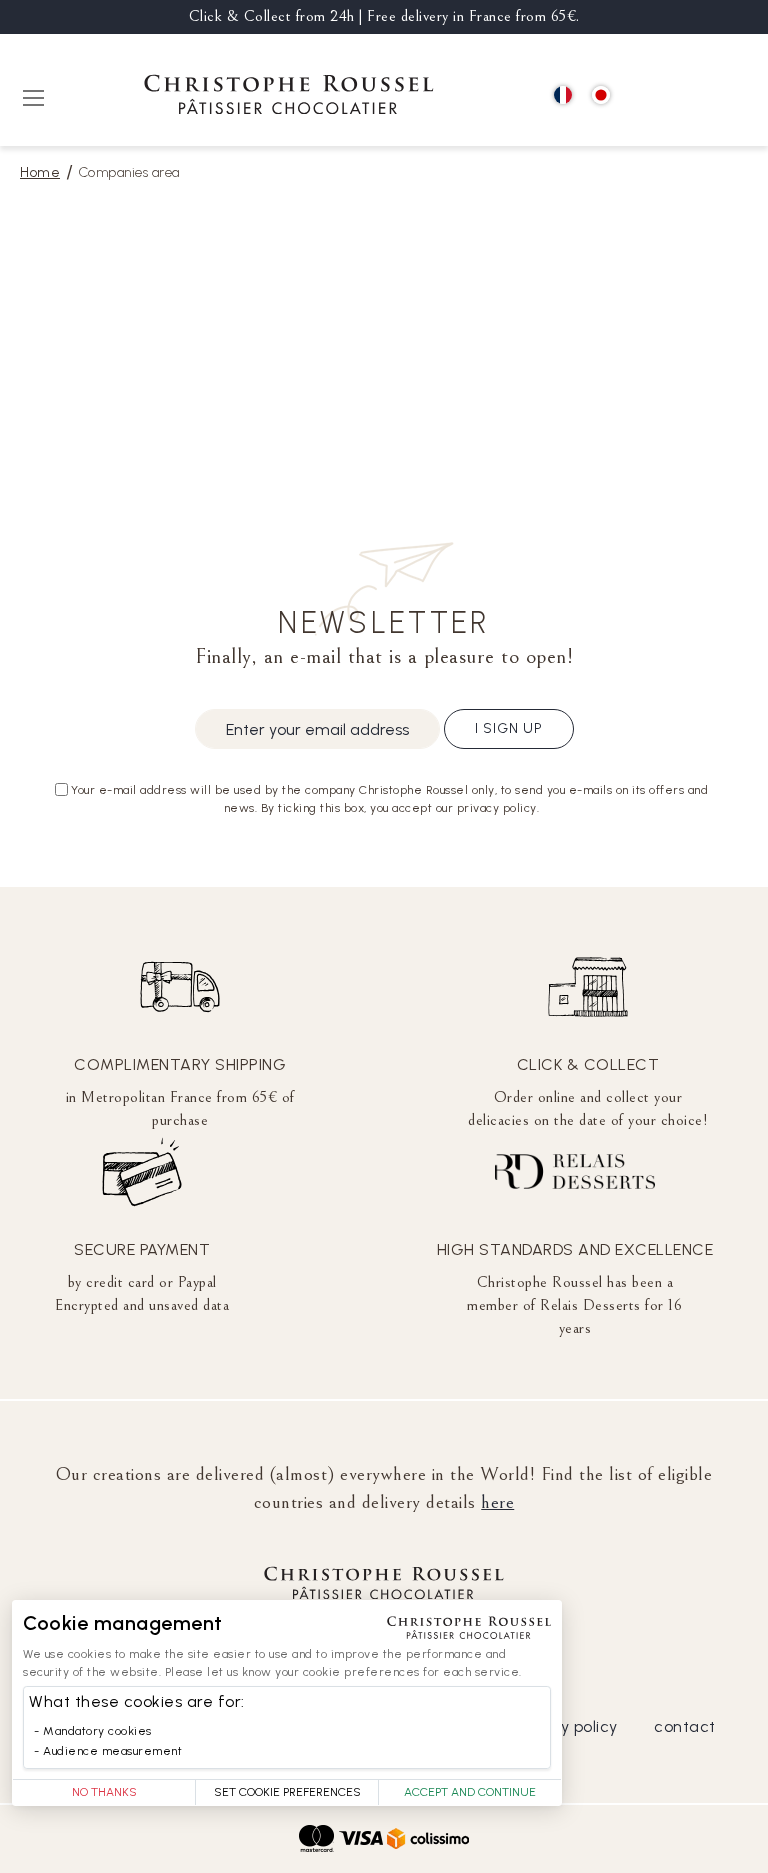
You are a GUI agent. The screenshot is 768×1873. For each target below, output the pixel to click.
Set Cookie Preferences (287, 1792)
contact (685, 1726)
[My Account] (688, 96)
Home (40, 172)
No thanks (104, 1792)
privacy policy (565, 1726)
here (497, 1502)
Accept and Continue (470, 1792)
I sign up (509, 728)
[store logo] (289, 97)
